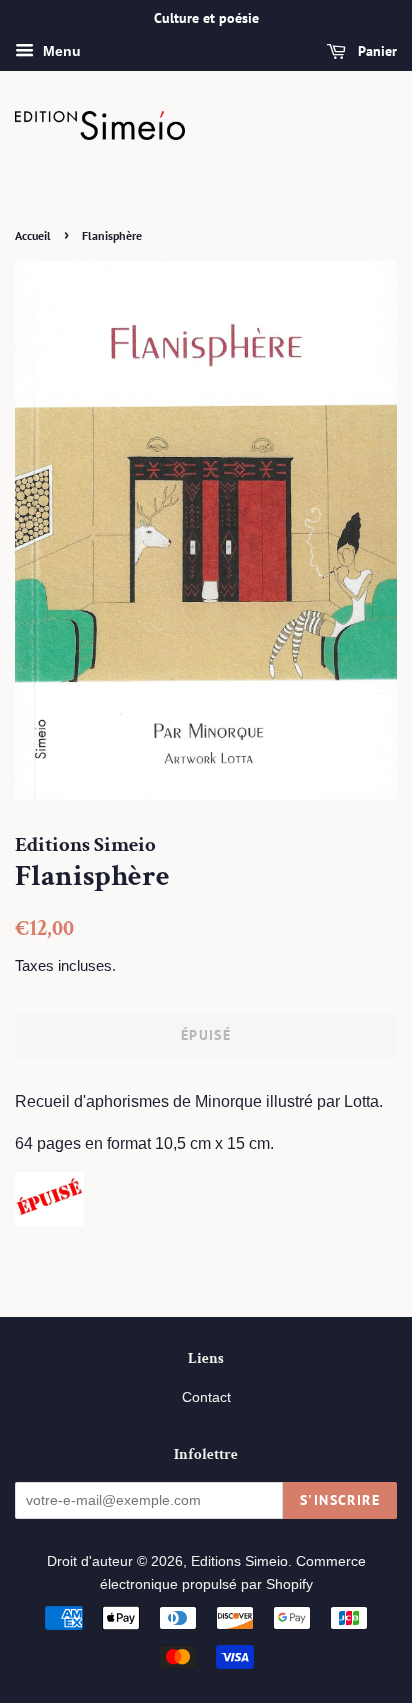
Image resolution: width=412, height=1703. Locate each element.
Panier (375, 51)
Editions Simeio (239, 1561)
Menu (60, 51)
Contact (206, 1397)
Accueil (33, 235)
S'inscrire (340, 1500)
